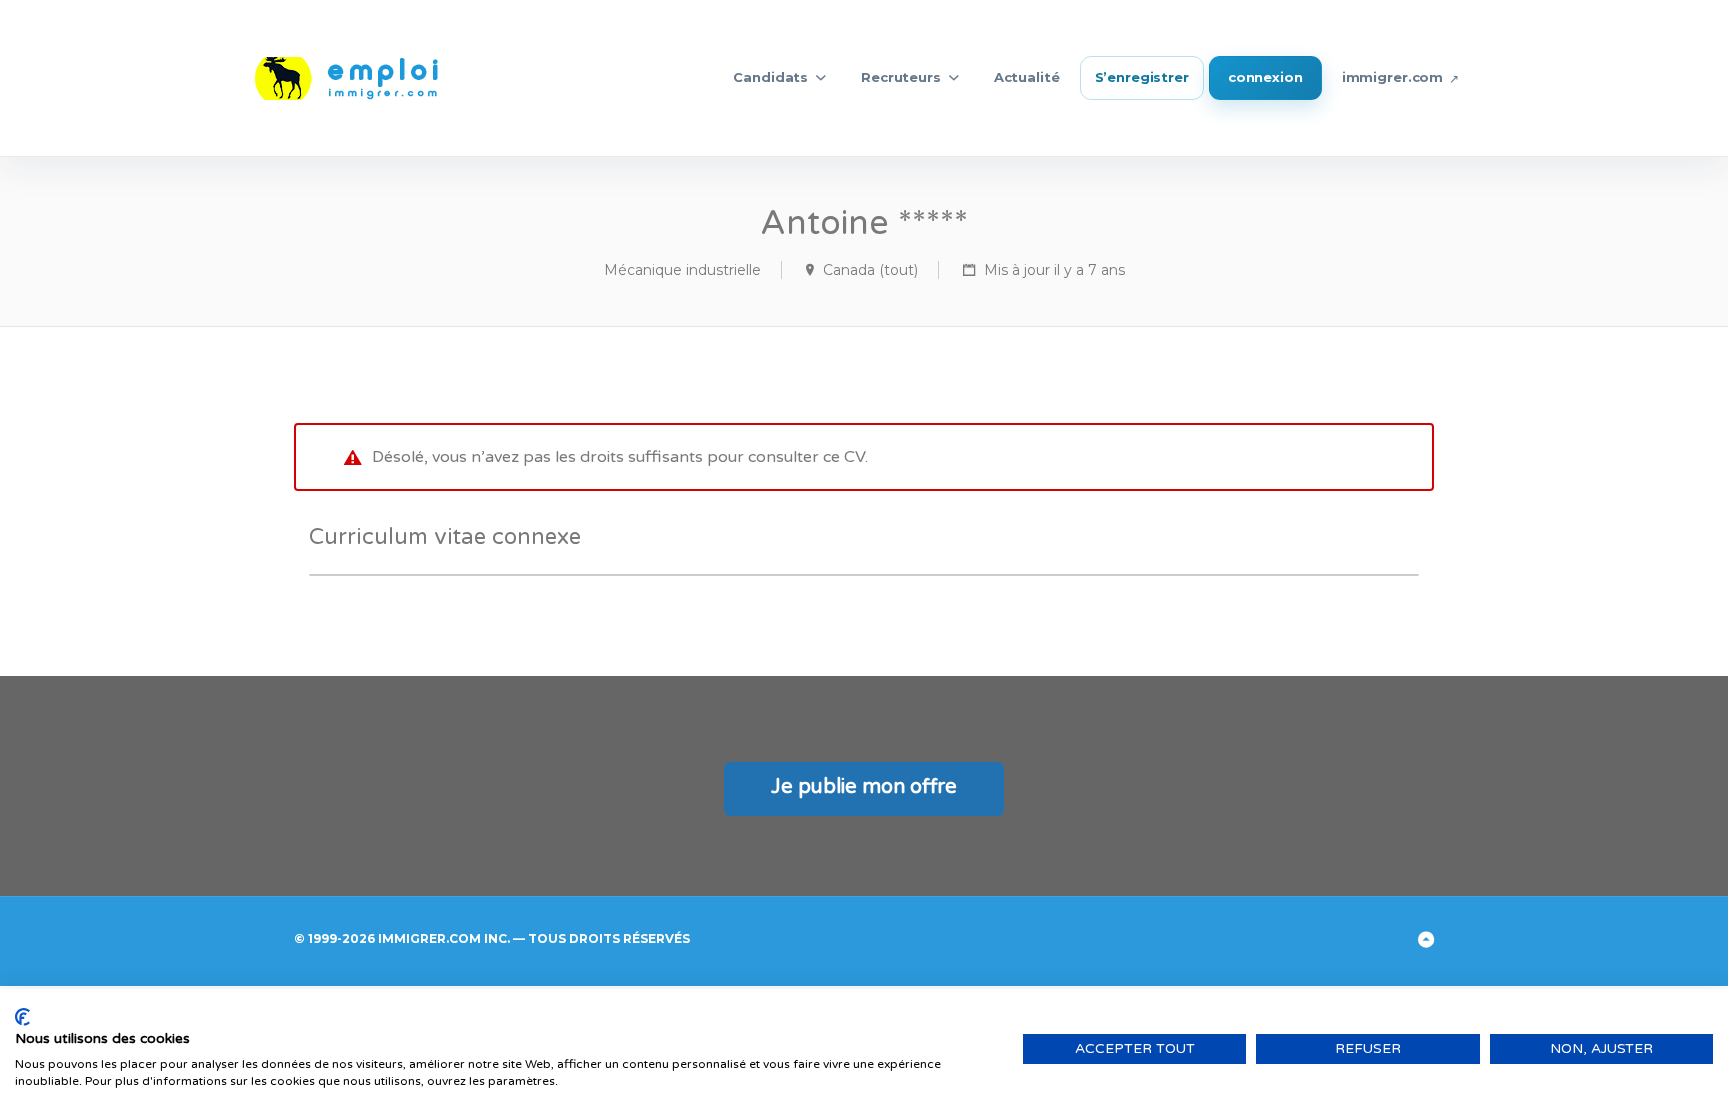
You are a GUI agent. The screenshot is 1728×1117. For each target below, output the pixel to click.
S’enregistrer (1142, 77)
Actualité (1027, 77)
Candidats (770, 77)
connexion (1265, 77)
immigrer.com (1392, 77)
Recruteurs (901, 77)
